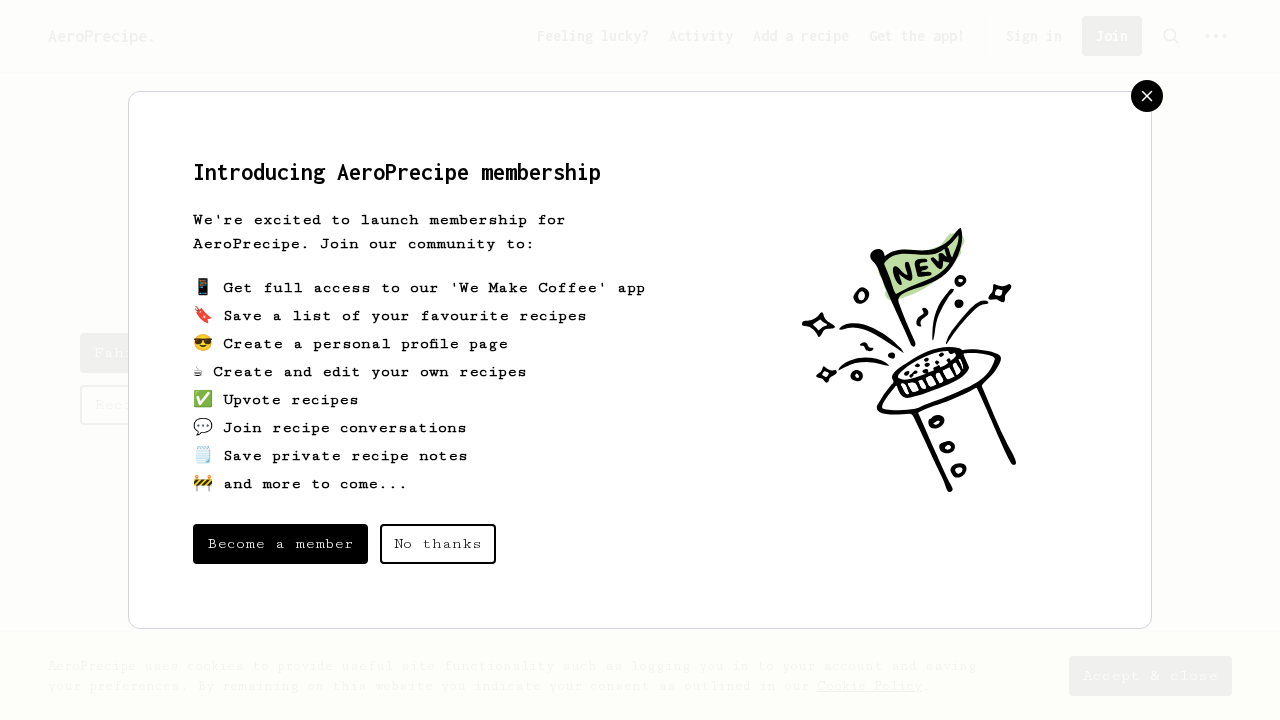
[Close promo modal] (1147, 96)
